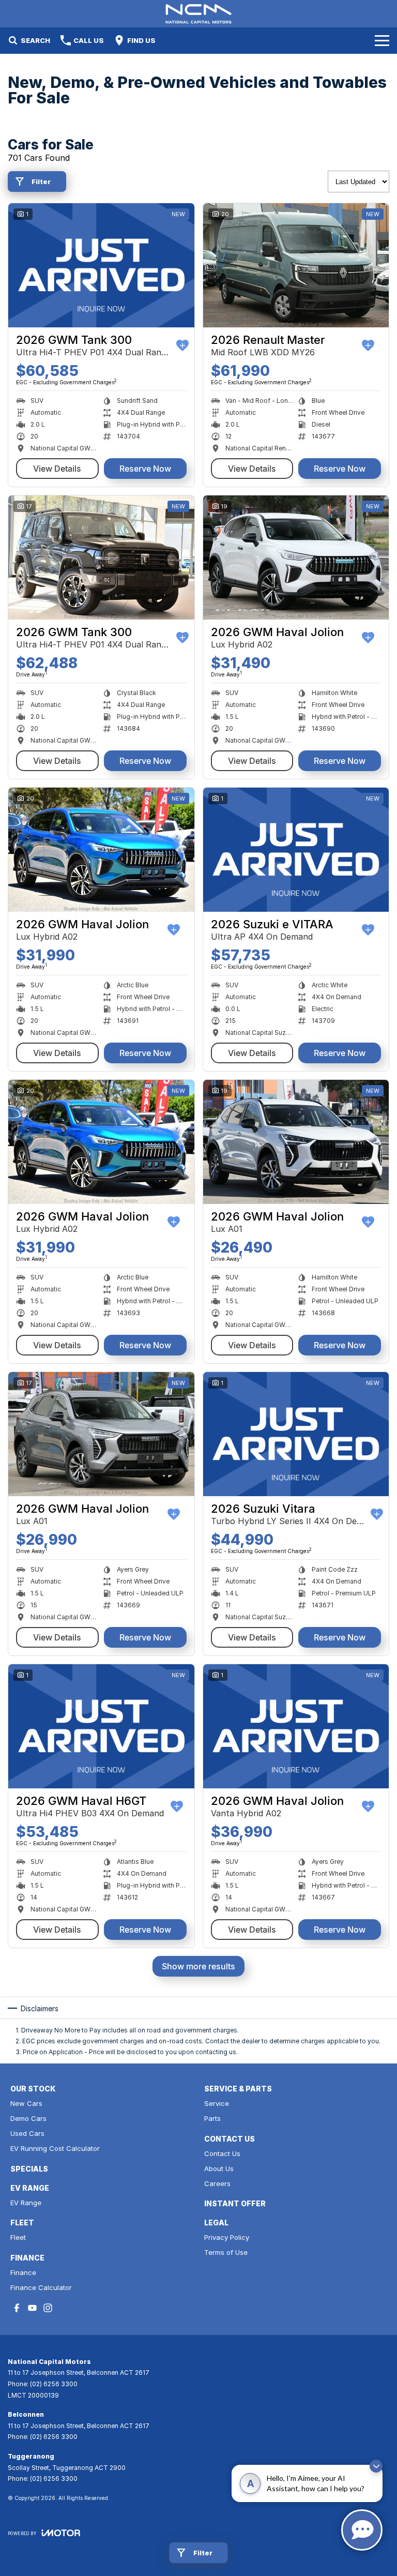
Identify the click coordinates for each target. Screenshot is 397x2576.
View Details (57, 469)
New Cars (26, 2103)
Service (217, 2103)
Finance (23, 2272)
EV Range (26, 2203)
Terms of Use (226, 2252)
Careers (217, 2183)
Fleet (18, 2237)
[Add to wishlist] (182, 345)
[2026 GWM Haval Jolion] (296, 558)
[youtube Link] (32, 2308)
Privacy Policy (227, 2237)
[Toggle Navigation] (382, 40)
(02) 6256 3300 (54, 2384)
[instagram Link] (48, 2308)
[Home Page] (198, 14)
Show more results (198, 1966)
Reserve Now (145, 469)
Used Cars (27, 2133)
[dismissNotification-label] (376, 2466)
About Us (219, 2168)
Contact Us (222, 2153)
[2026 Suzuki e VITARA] (296, 850)
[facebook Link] (17, 2308)
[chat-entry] (362, 2530)
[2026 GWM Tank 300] (101, 265)
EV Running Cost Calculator (55, 2148)
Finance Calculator (41, 2287)
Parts (212, 2118)
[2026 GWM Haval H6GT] (101, 1726)
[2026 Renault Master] (296, 265)
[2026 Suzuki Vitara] (296, 1434)
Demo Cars (28, 2118)
